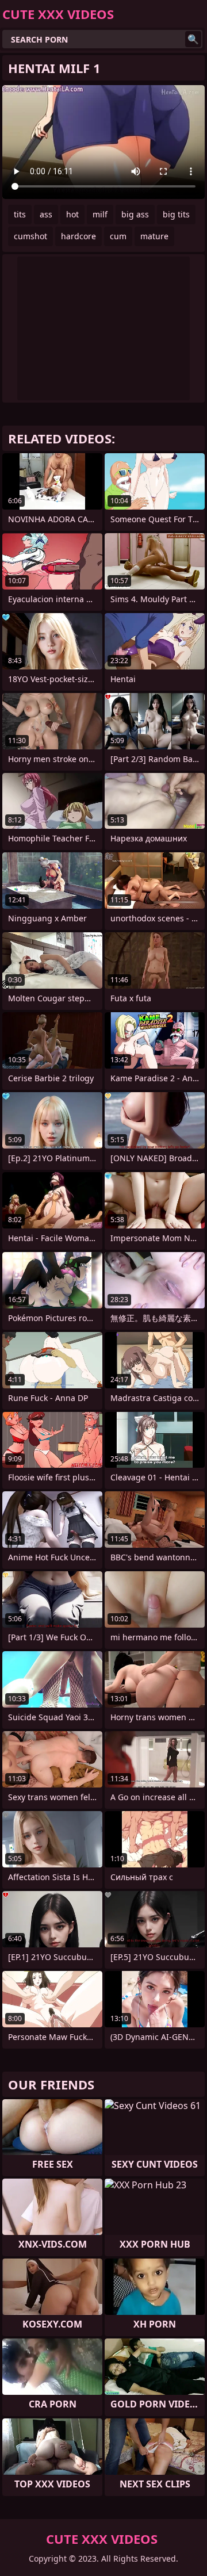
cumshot (30, 236)
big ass (135, 214)
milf (100, 214)
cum (118, 236)
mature (154, 236)
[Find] (193, 39)
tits (20, 214)
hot (72, 214)
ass (46, 214)
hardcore (78, 236)
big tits (176, 214)
